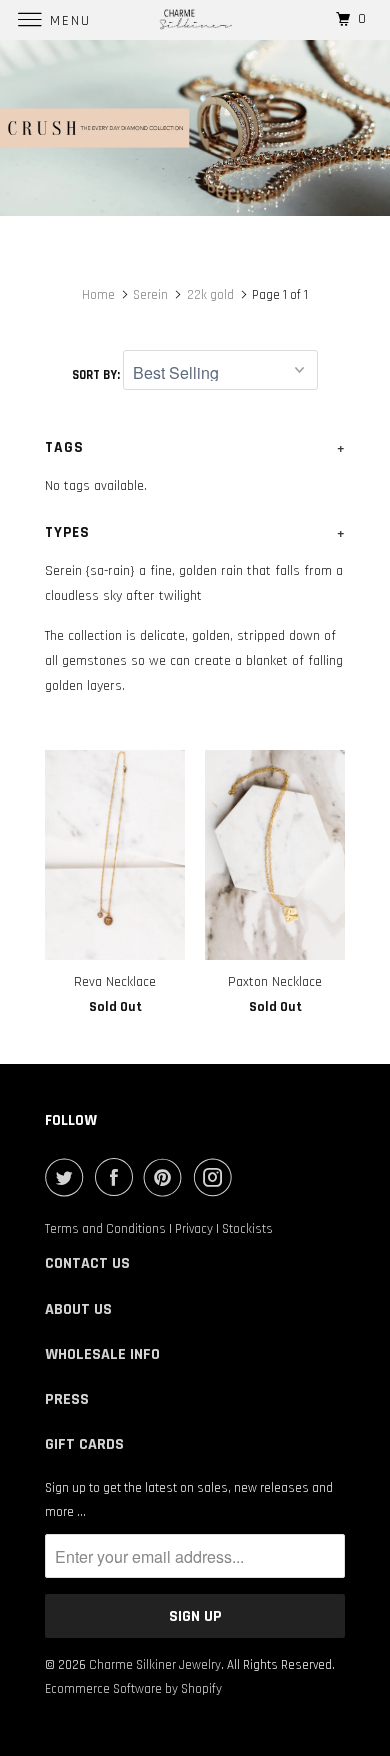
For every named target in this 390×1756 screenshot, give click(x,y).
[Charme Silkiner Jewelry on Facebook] (118, 1177)
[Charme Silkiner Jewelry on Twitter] (68, 1177)
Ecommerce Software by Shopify (133, 1689)
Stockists (247, 1229)
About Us (78, 1309)
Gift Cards (84, 1444)
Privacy (194, 1229)
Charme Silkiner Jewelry (155, 1665)
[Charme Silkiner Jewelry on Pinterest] (167, 1177)
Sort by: (97, 375)
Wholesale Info (102, 1354)
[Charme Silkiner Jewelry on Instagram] (217, 1177)
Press (67, 1399)
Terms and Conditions (105, 1229)
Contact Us (87, 1263)
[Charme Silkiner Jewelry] (195, 19)
